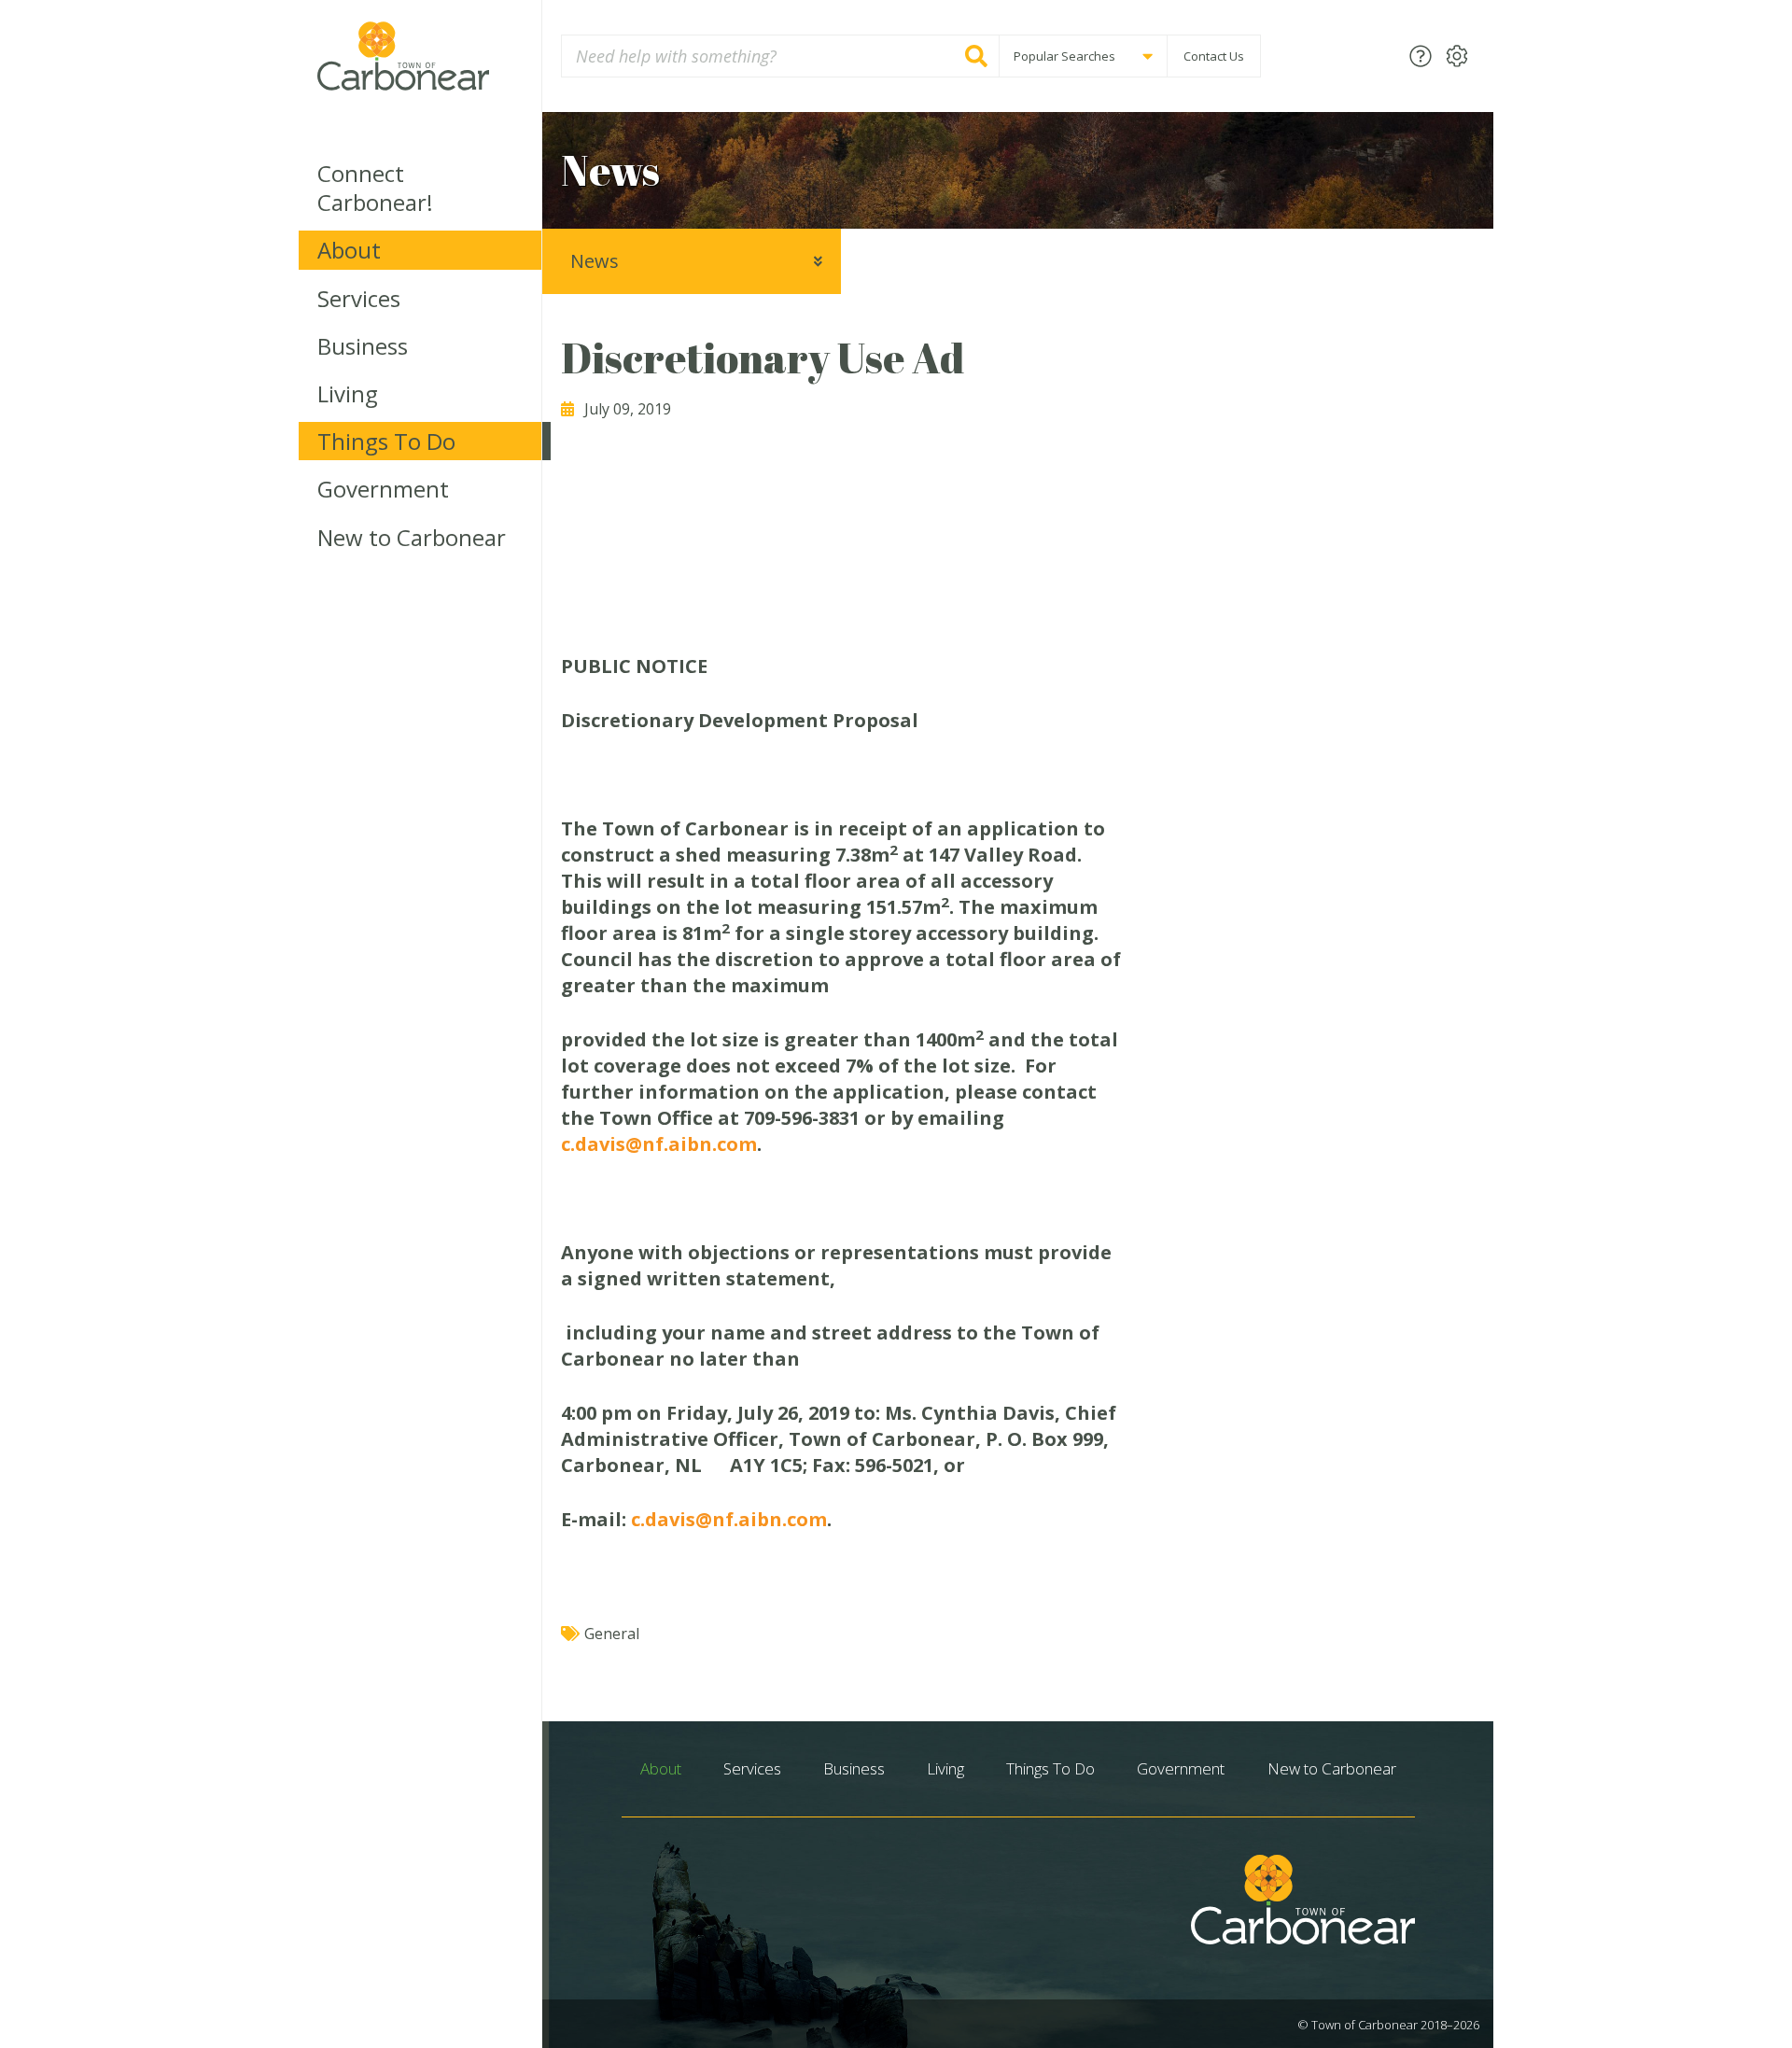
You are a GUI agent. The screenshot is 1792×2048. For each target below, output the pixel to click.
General (612, 1634)
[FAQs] (1421, 56)
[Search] (976, 56)
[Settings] (1457, 56)
